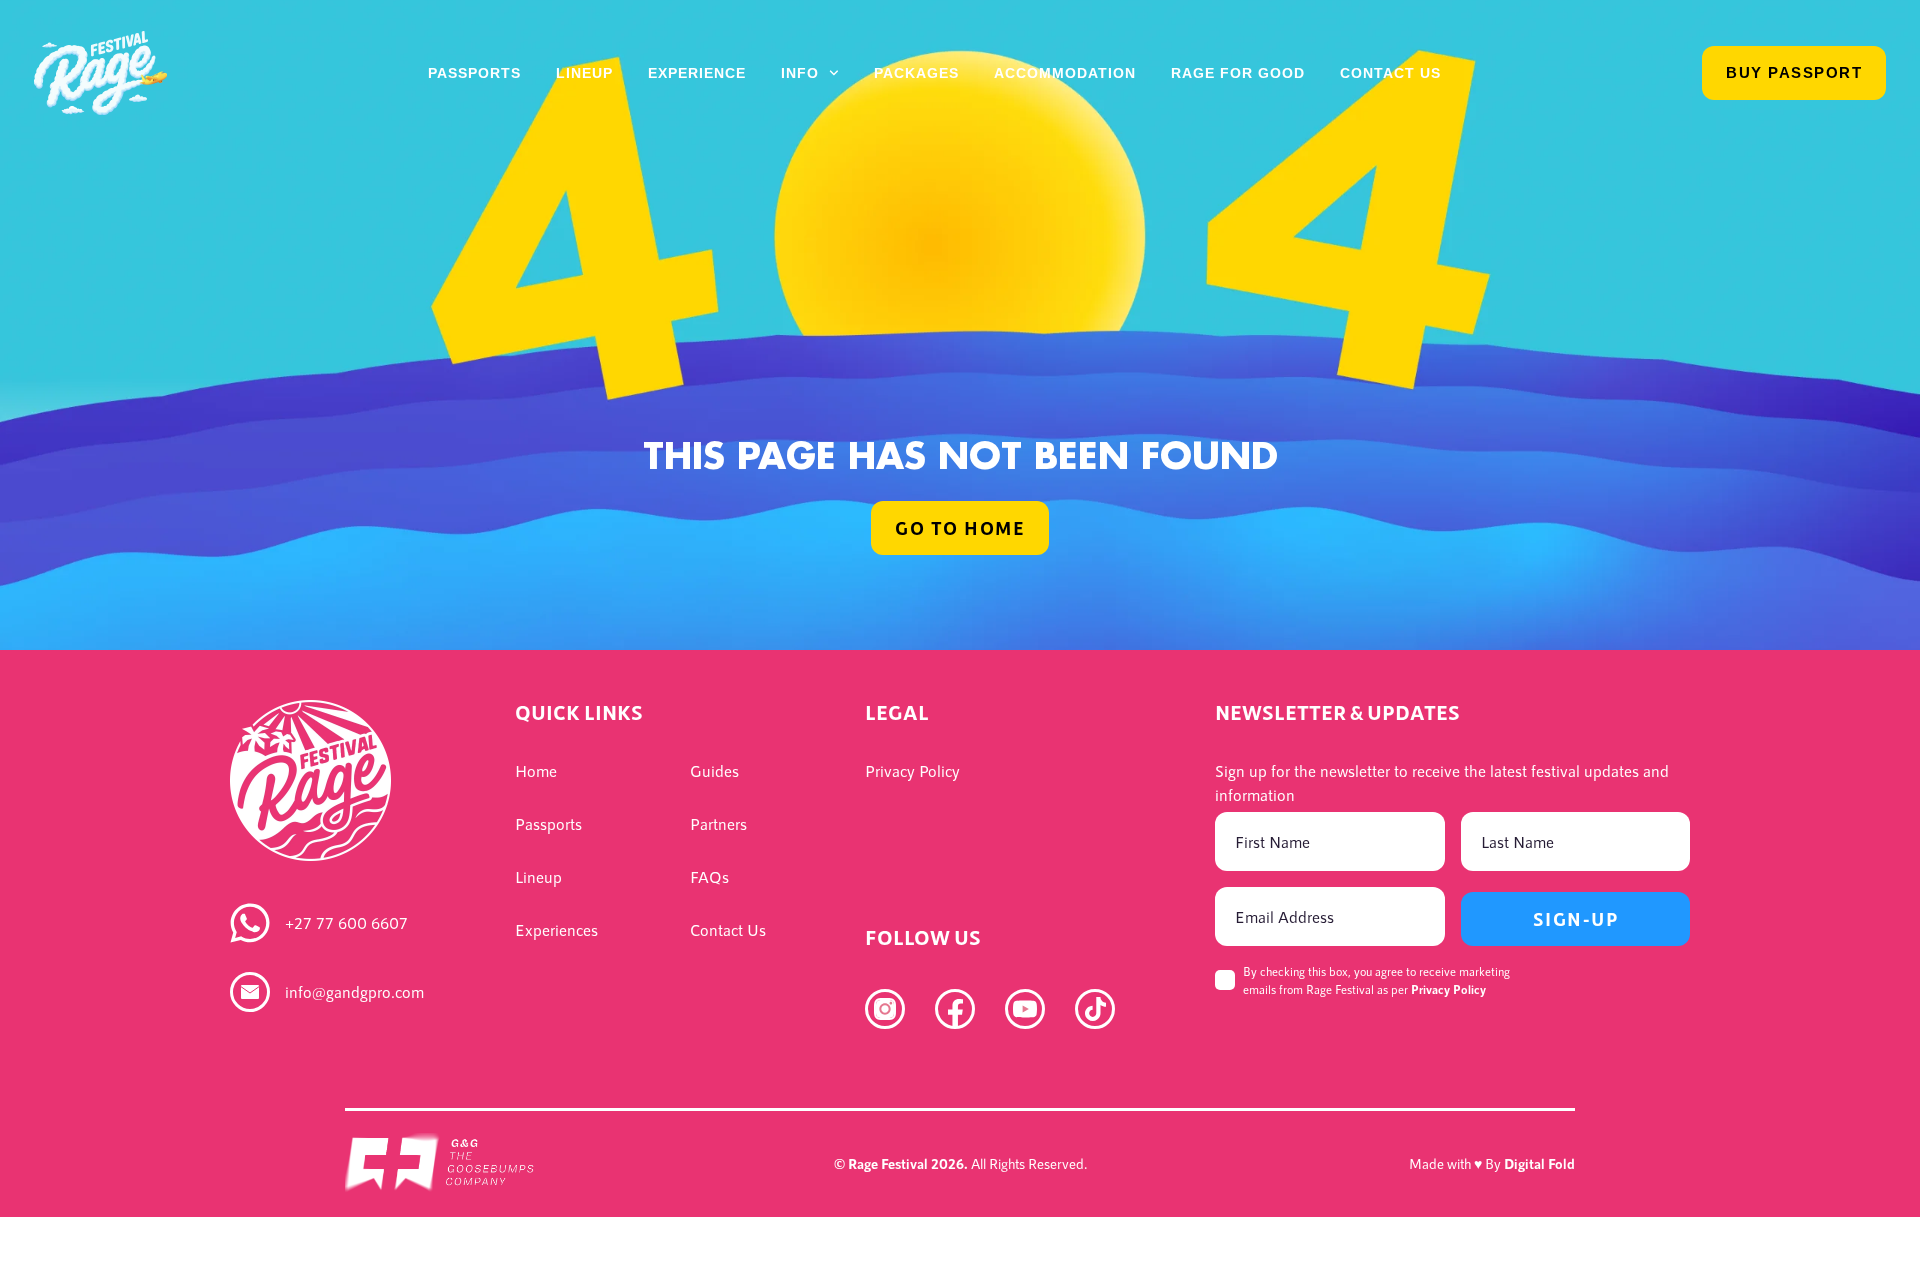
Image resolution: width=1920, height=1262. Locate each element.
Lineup (584, 73)
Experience (697, 73)
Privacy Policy (1448, 989)
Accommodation (1065, 73)
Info (800, 73)
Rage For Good (1238, 73)
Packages (916, 73)
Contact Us (1390, 73)
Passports (474, 73)
